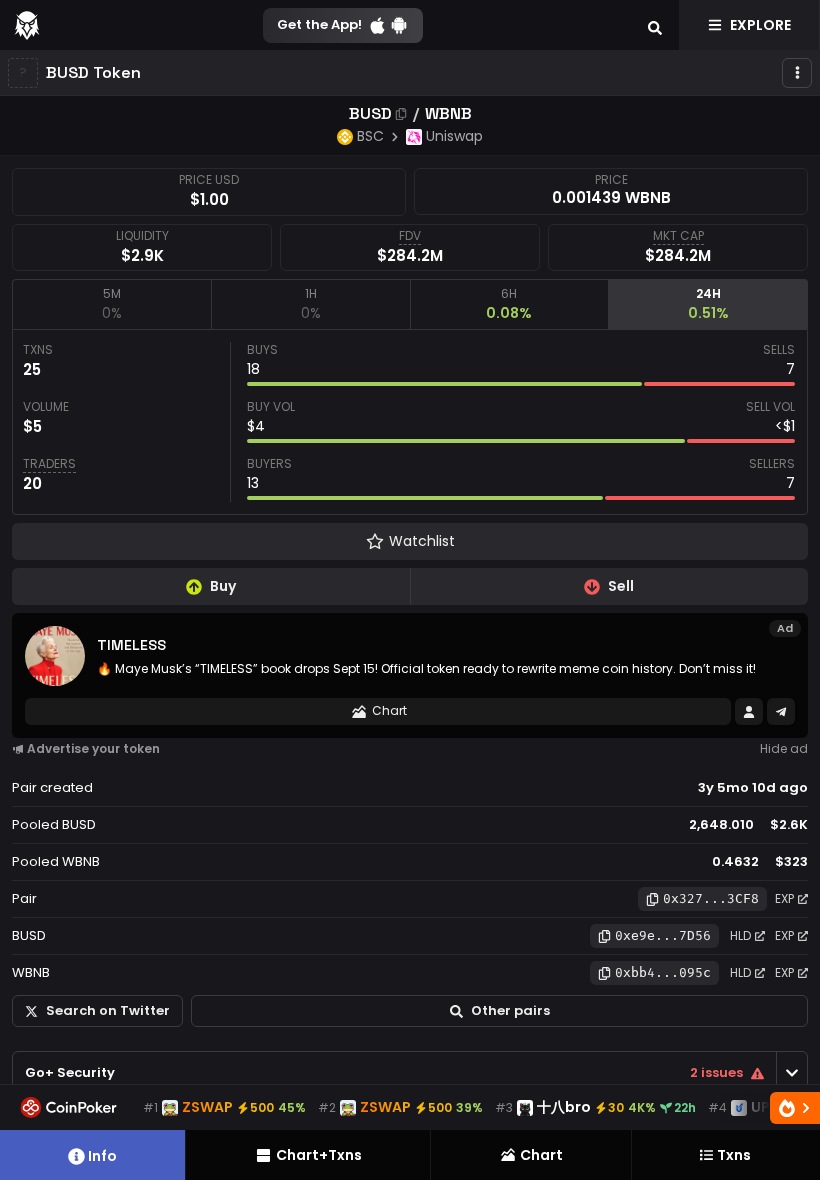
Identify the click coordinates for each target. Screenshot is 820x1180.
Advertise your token (93, 748)
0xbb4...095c (663, 972)
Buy (223, 586)
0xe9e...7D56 (663, 935)
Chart (389, 710)
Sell (621, 586)
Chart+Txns (319, 1155)
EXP (784, 898)
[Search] (655, 25)
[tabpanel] (410, 422)
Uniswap (454, 136)
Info (102, 1156)
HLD (740, 935)
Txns (734, 1155)
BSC (370, 136)
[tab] (111, 304)
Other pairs (510, 1010)
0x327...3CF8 (711, 898)
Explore (760, 25)
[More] (797, 73)
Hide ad (784, 748)
